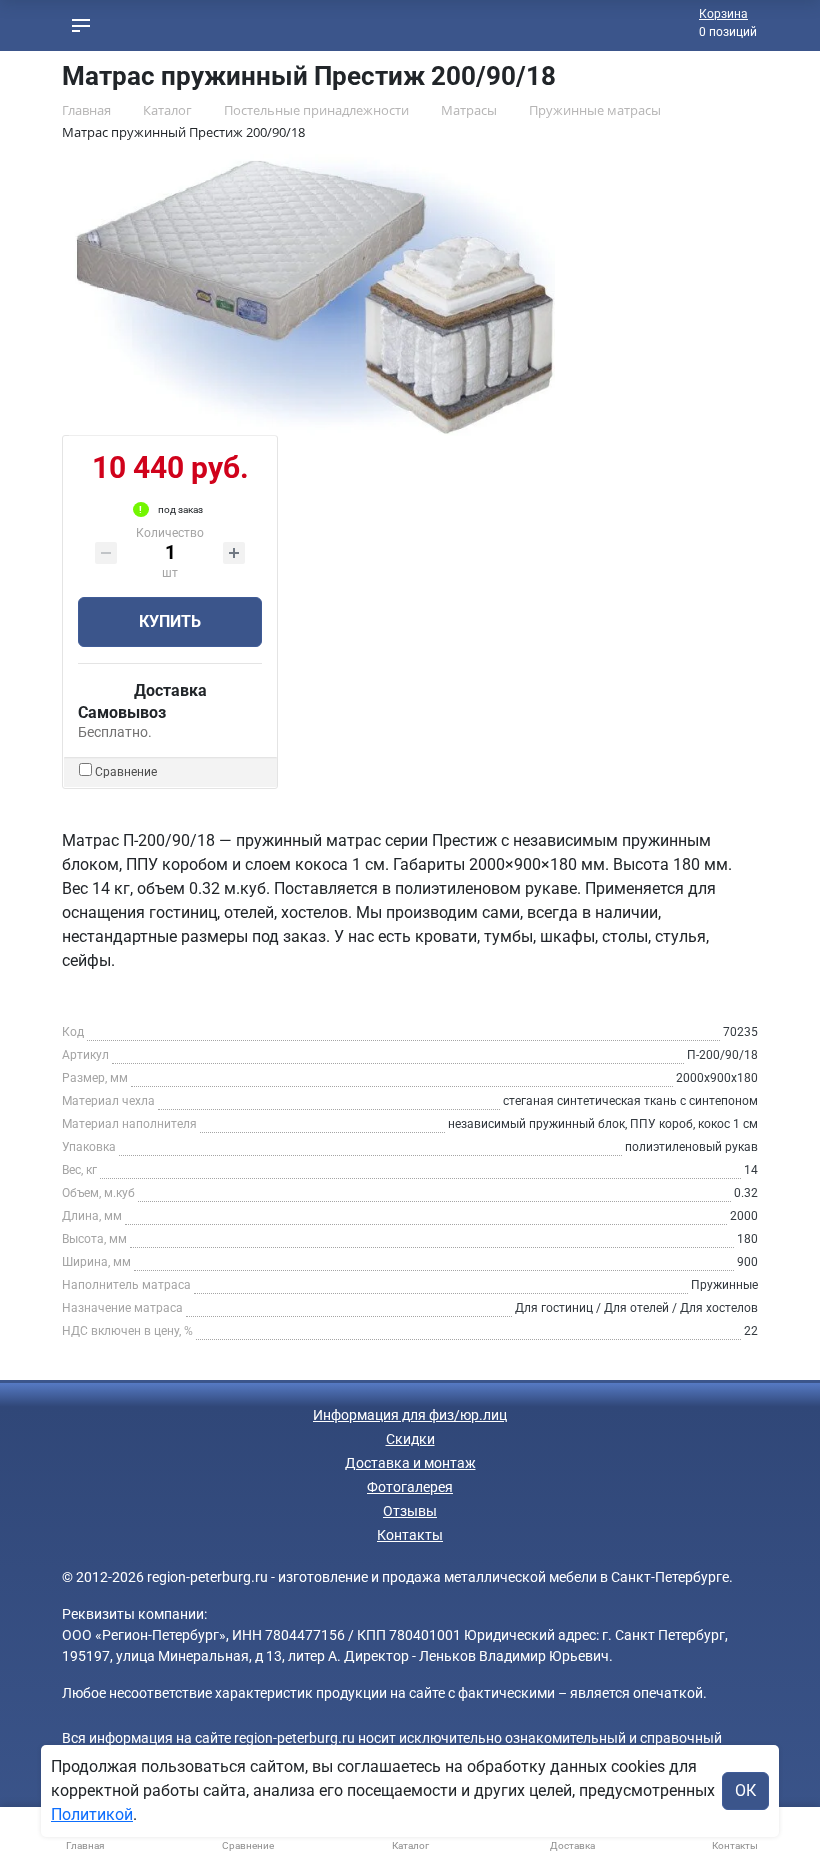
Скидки (410, 1439)
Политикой (92, 1814)
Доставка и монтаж (410, 1463)
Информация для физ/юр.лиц (410, 1415)
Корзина (723, 14)
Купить (170, 621)
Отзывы (410, 1511)
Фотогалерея (410, 1487)
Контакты (410, 1535)
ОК (745, 1790)
